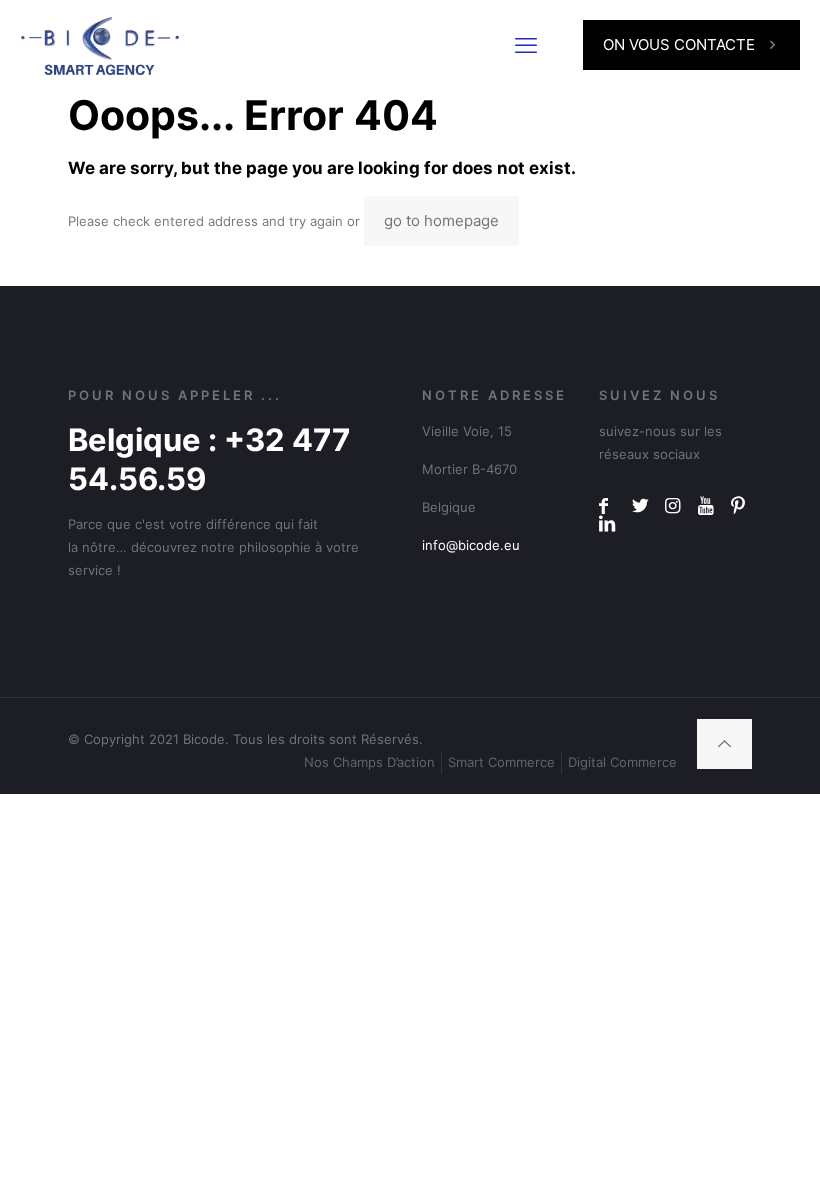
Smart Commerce (501, 762)
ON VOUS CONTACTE (679, 44)
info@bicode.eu (471, 545)
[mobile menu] (526, 45)
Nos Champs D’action (369, 762)
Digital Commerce (622, 762)
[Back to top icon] (724, 744)
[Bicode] (100, 45)
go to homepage (441, 220)
